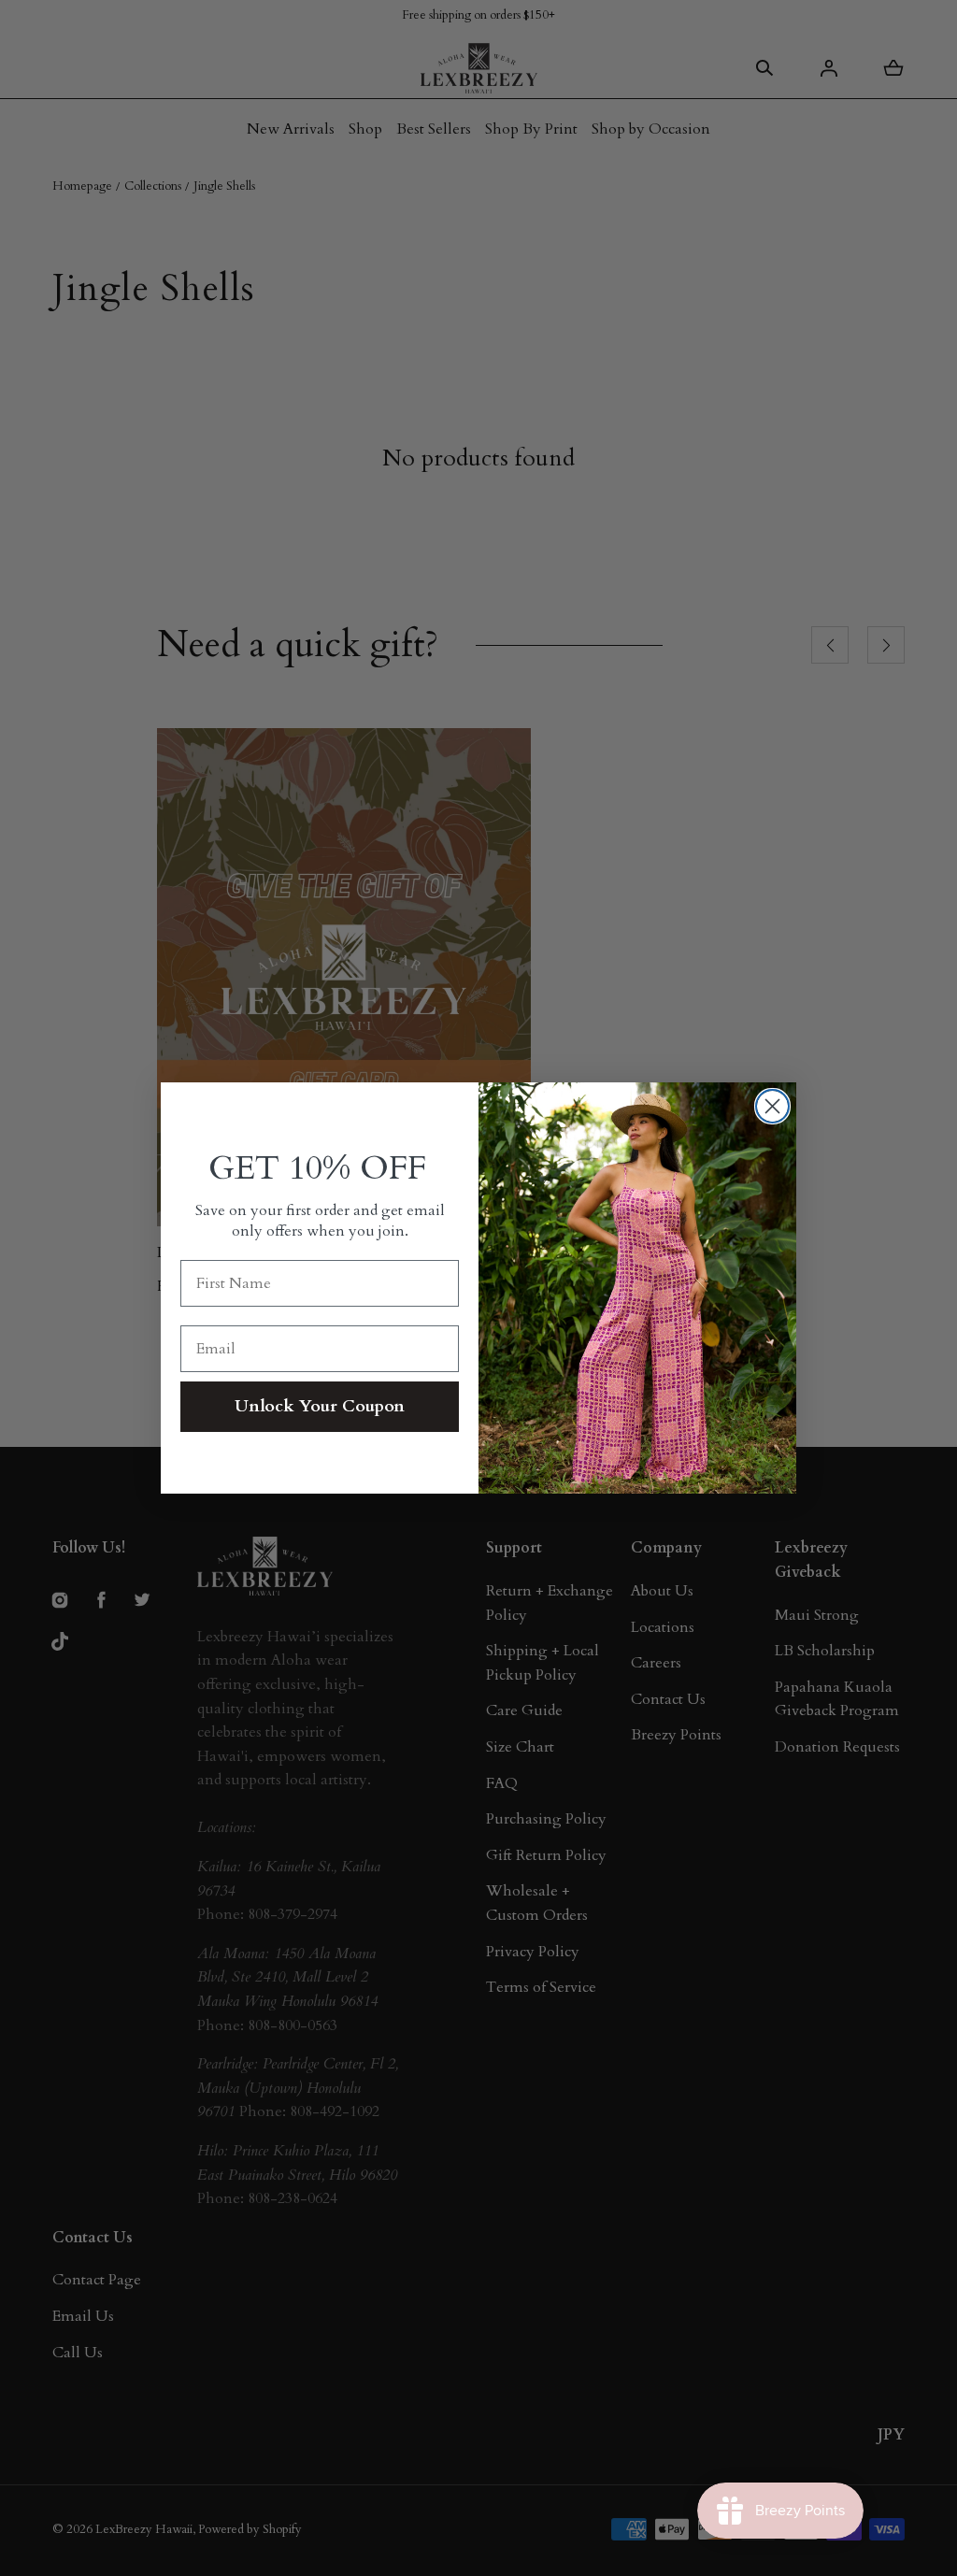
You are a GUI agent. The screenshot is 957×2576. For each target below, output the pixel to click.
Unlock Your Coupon (320, 1406)
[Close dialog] (772, 1106)
